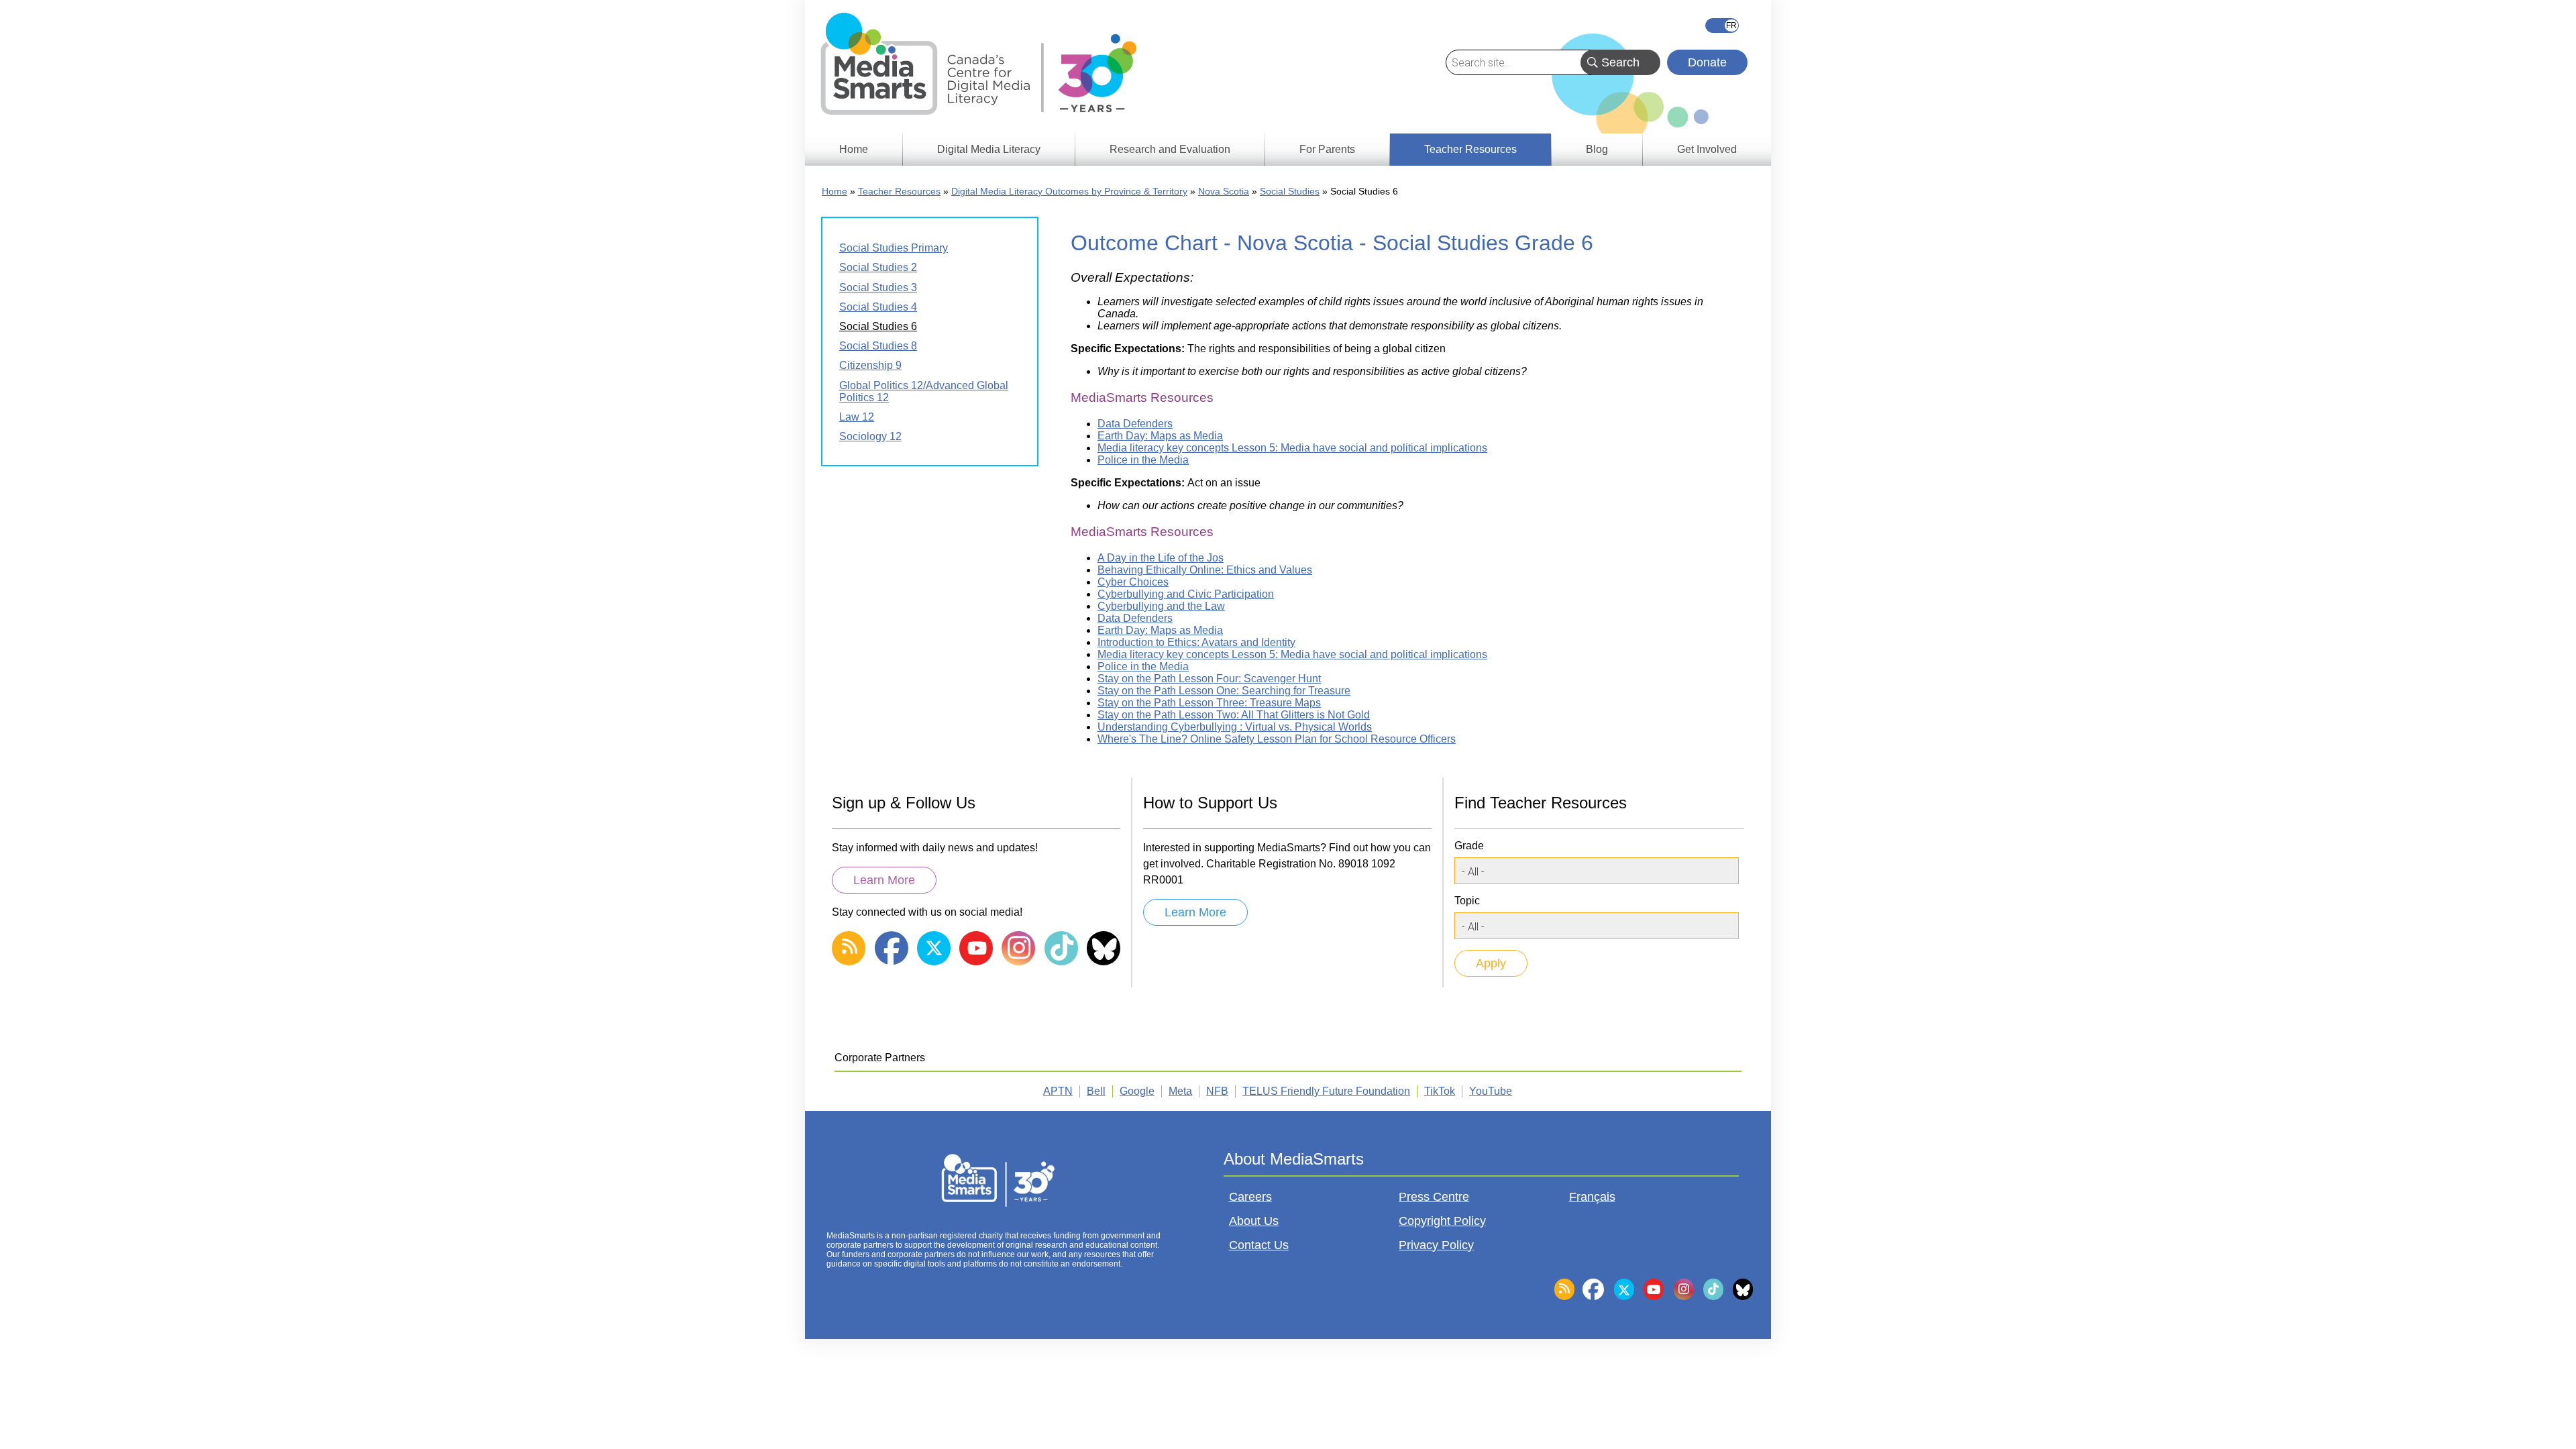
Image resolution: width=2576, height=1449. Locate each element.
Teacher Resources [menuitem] (1470, 149)
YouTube (1491, 1091)
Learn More (884, 880)
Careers (1250, 1197)
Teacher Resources (899, 191)
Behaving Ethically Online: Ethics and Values (1205, 570)
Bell (1096, 1091)
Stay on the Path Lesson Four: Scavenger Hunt (1209, 679)
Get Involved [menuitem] (1707, 149)
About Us (1254, 1221)
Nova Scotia (1224, 191)
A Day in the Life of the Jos (1161, 558)
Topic (1467, 901)
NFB (1217, 1091)
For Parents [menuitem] (1327, 149)
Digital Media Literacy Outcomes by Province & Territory (1069, 191)
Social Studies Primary (894, 248)
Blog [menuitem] (1597, 149)
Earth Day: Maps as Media (1160, 436)
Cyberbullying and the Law (1161, 606)
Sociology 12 (870, 436)
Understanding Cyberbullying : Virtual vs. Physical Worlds (1235, 727)
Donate (1707, 62)
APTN (1058, 1091)
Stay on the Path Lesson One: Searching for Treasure (1224, 691)
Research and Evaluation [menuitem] (1170, 149)
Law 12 (857, 417)
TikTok (1440, 1091)
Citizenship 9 (870, 365)
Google (1137, 1091)
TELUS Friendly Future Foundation (1326, 1091)
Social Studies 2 (878, 267)
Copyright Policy (1442, 1221)
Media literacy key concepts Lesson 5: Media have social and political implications (1292, 448)
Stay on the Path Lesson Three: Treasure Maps (1209, 703)
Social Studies (1290, 191)
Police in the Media (1143, 460)
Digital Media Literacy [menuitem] (989, 149)
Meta (1180, 1091)
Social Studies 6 (878, 326)
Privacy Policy (1436, 1245)
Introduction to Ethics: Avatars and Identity (1196, 642)
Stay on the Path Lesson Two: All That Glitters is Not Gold (1234, 715)
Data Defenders (1135, 424)
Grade (1469, 846)
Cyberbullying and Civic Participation (1186, 594)
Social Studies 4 (878, 307)
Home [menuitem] (854, 149)
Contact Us (1259, 1245)
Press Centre (1434, 1197)
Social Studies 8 (878, 346)
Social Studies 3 (878, 287)
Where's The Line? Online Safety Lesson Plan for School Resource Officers (1277, 739)
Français (1722, 25)
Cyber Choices (1133, 582)
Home (835, 191)
